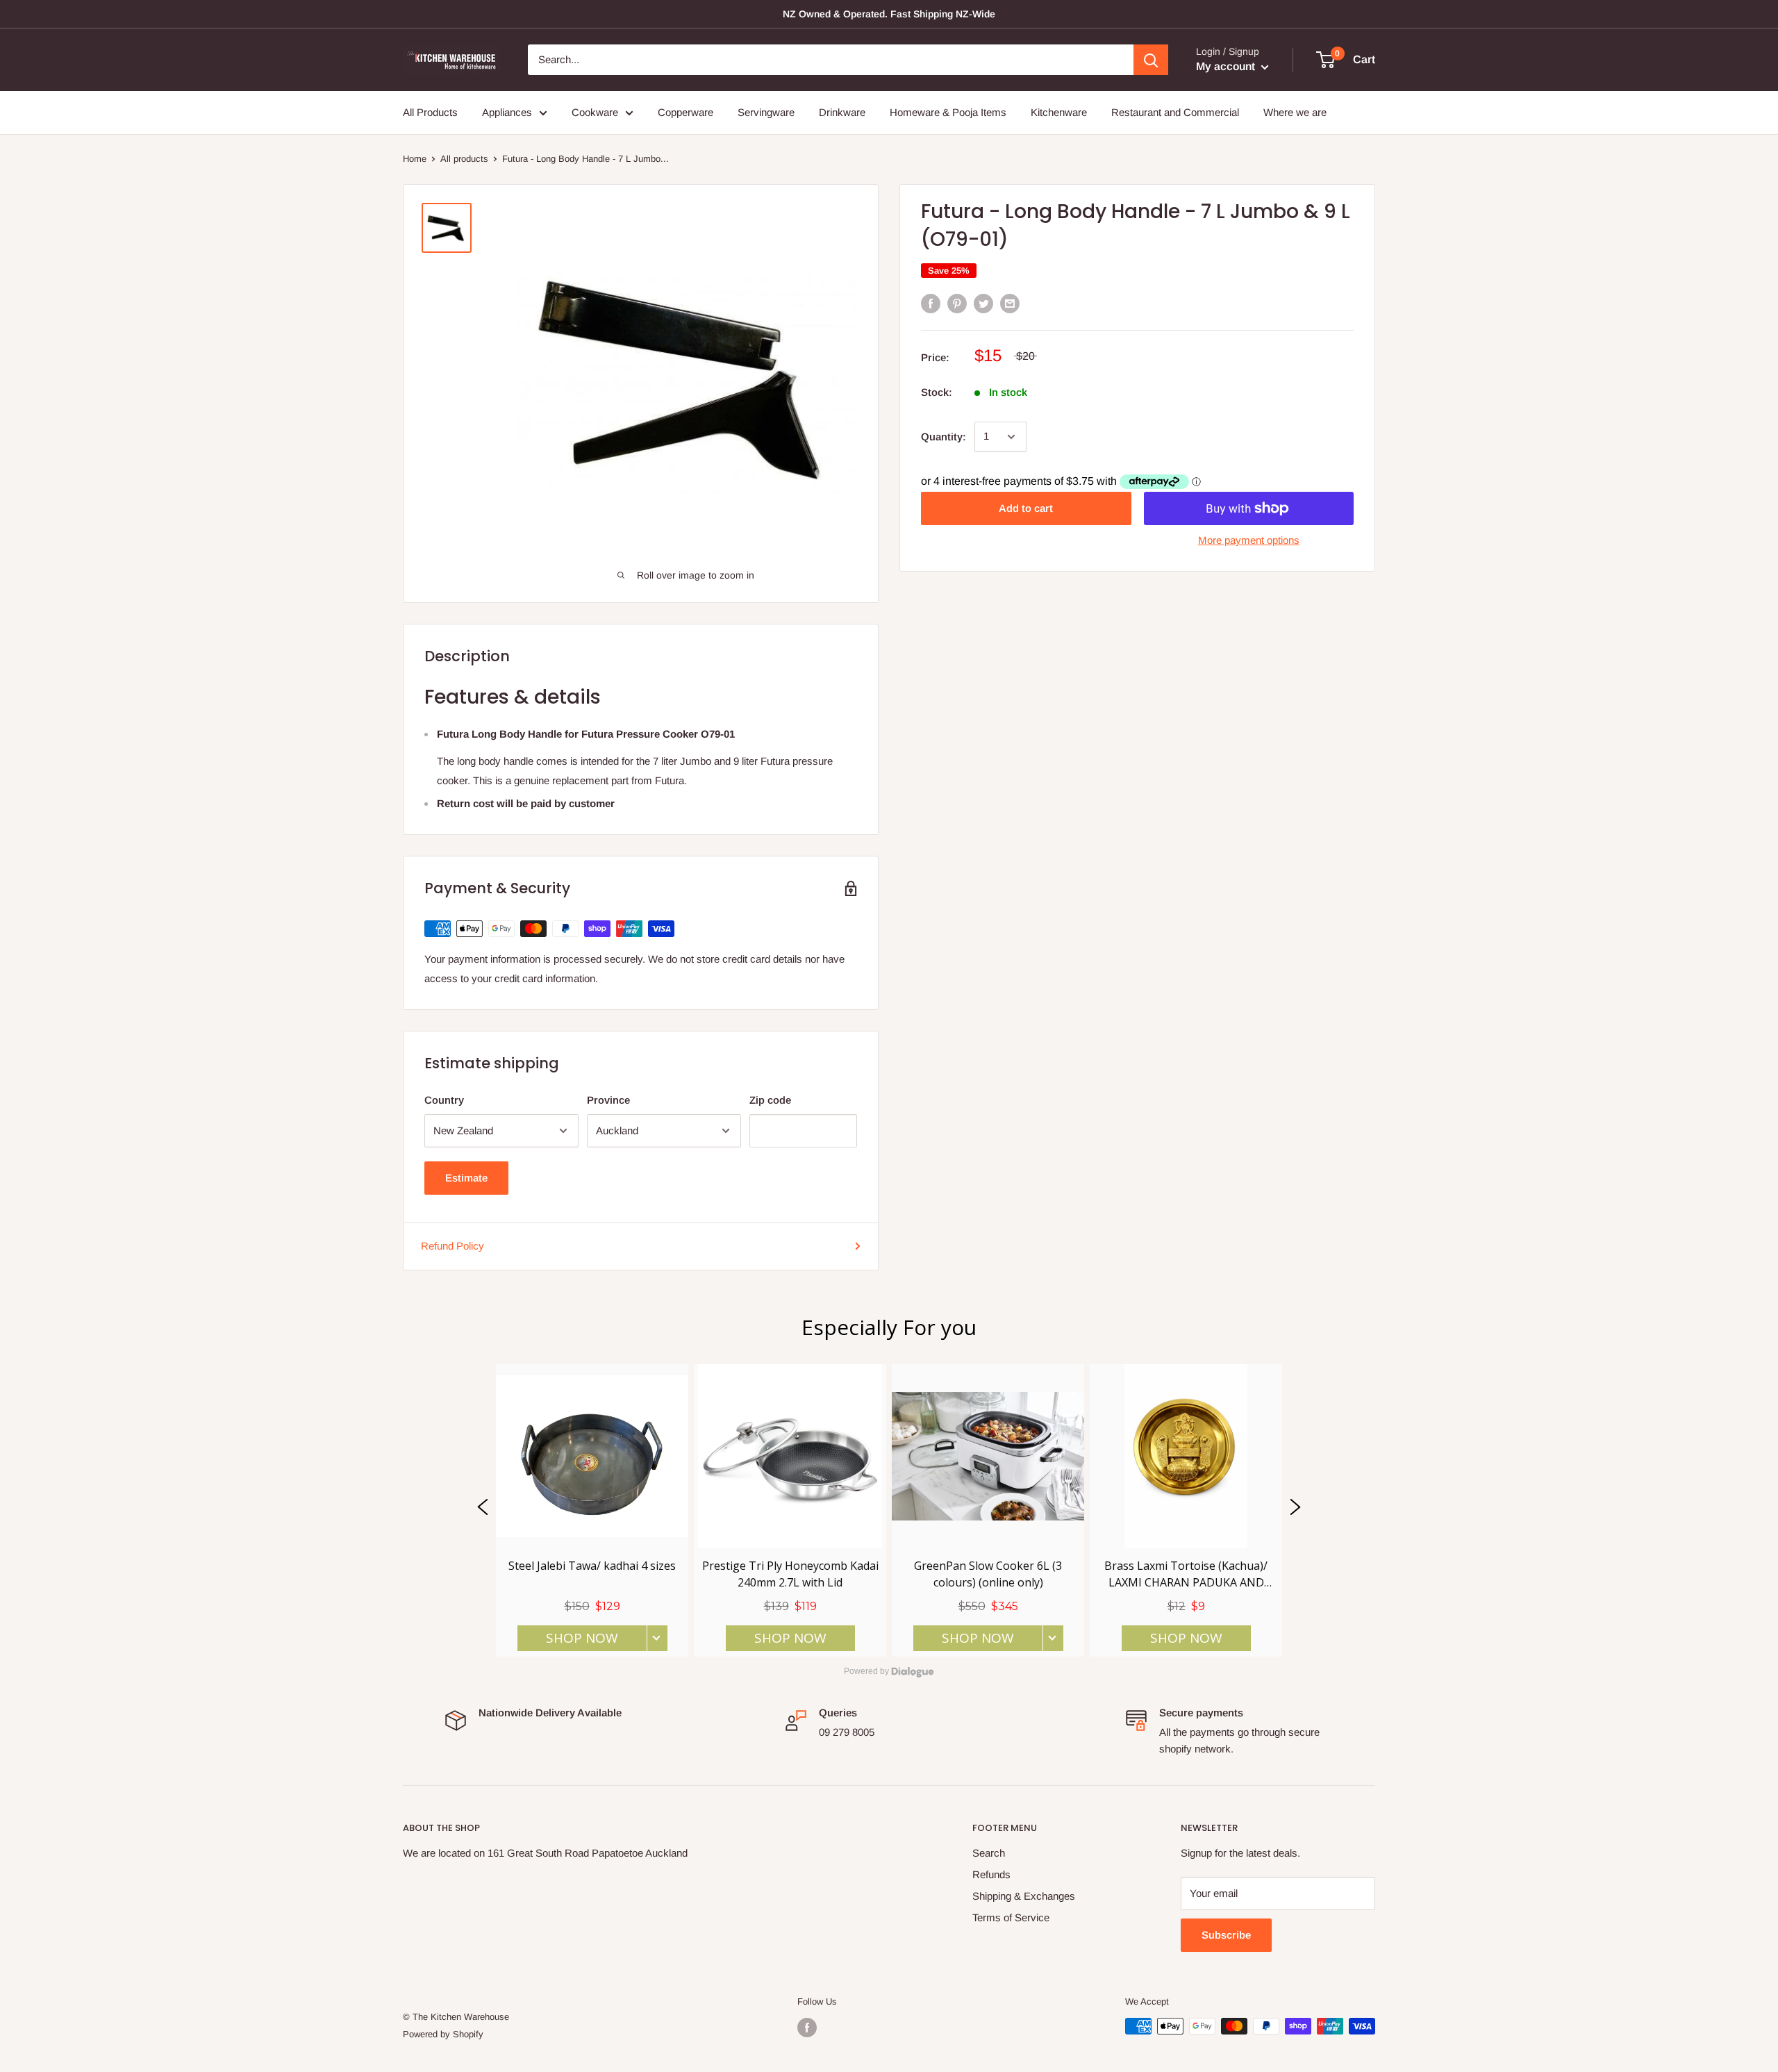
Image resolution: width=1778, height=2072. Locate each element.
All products (464, 159)
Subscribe (1226, 1935)
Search (989, 1853)
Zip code (770, 1100)
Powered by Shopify (443, 2034)
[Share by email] (1010, 303)
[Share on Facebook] (931, 303)
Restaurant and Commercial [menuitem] (1175, 112)
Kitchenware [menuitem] (1059, 112)
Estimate (466, 1178)
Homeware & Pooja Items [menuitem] (948, 112)
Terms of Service (1011, 1917)
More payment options (1249, 540)
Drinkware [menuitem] (842, 112)
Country (444, 1100)
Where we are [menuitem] (1295, 112)
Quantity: (944, 437)
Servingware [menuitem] (766, 112)
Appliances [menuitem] (507, 112)
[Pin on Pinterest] (957, 303)
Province (608, 1100)
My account (1227, 66)
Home (415, 159)
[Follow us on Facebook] (807, 2028)
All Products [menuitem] (430, 112)
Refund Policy (452, 1246)
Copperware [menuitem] (686, 112)
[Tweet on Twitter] (983, 303)
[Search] (1151, 60)
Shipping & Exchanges (1024, 1896)
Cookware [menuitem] (595, 112)
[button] (483, 1510)
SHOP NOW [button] (582, 1638)
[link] (592, 1510)
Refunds (991, 1874)
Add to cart (1026, 508)
